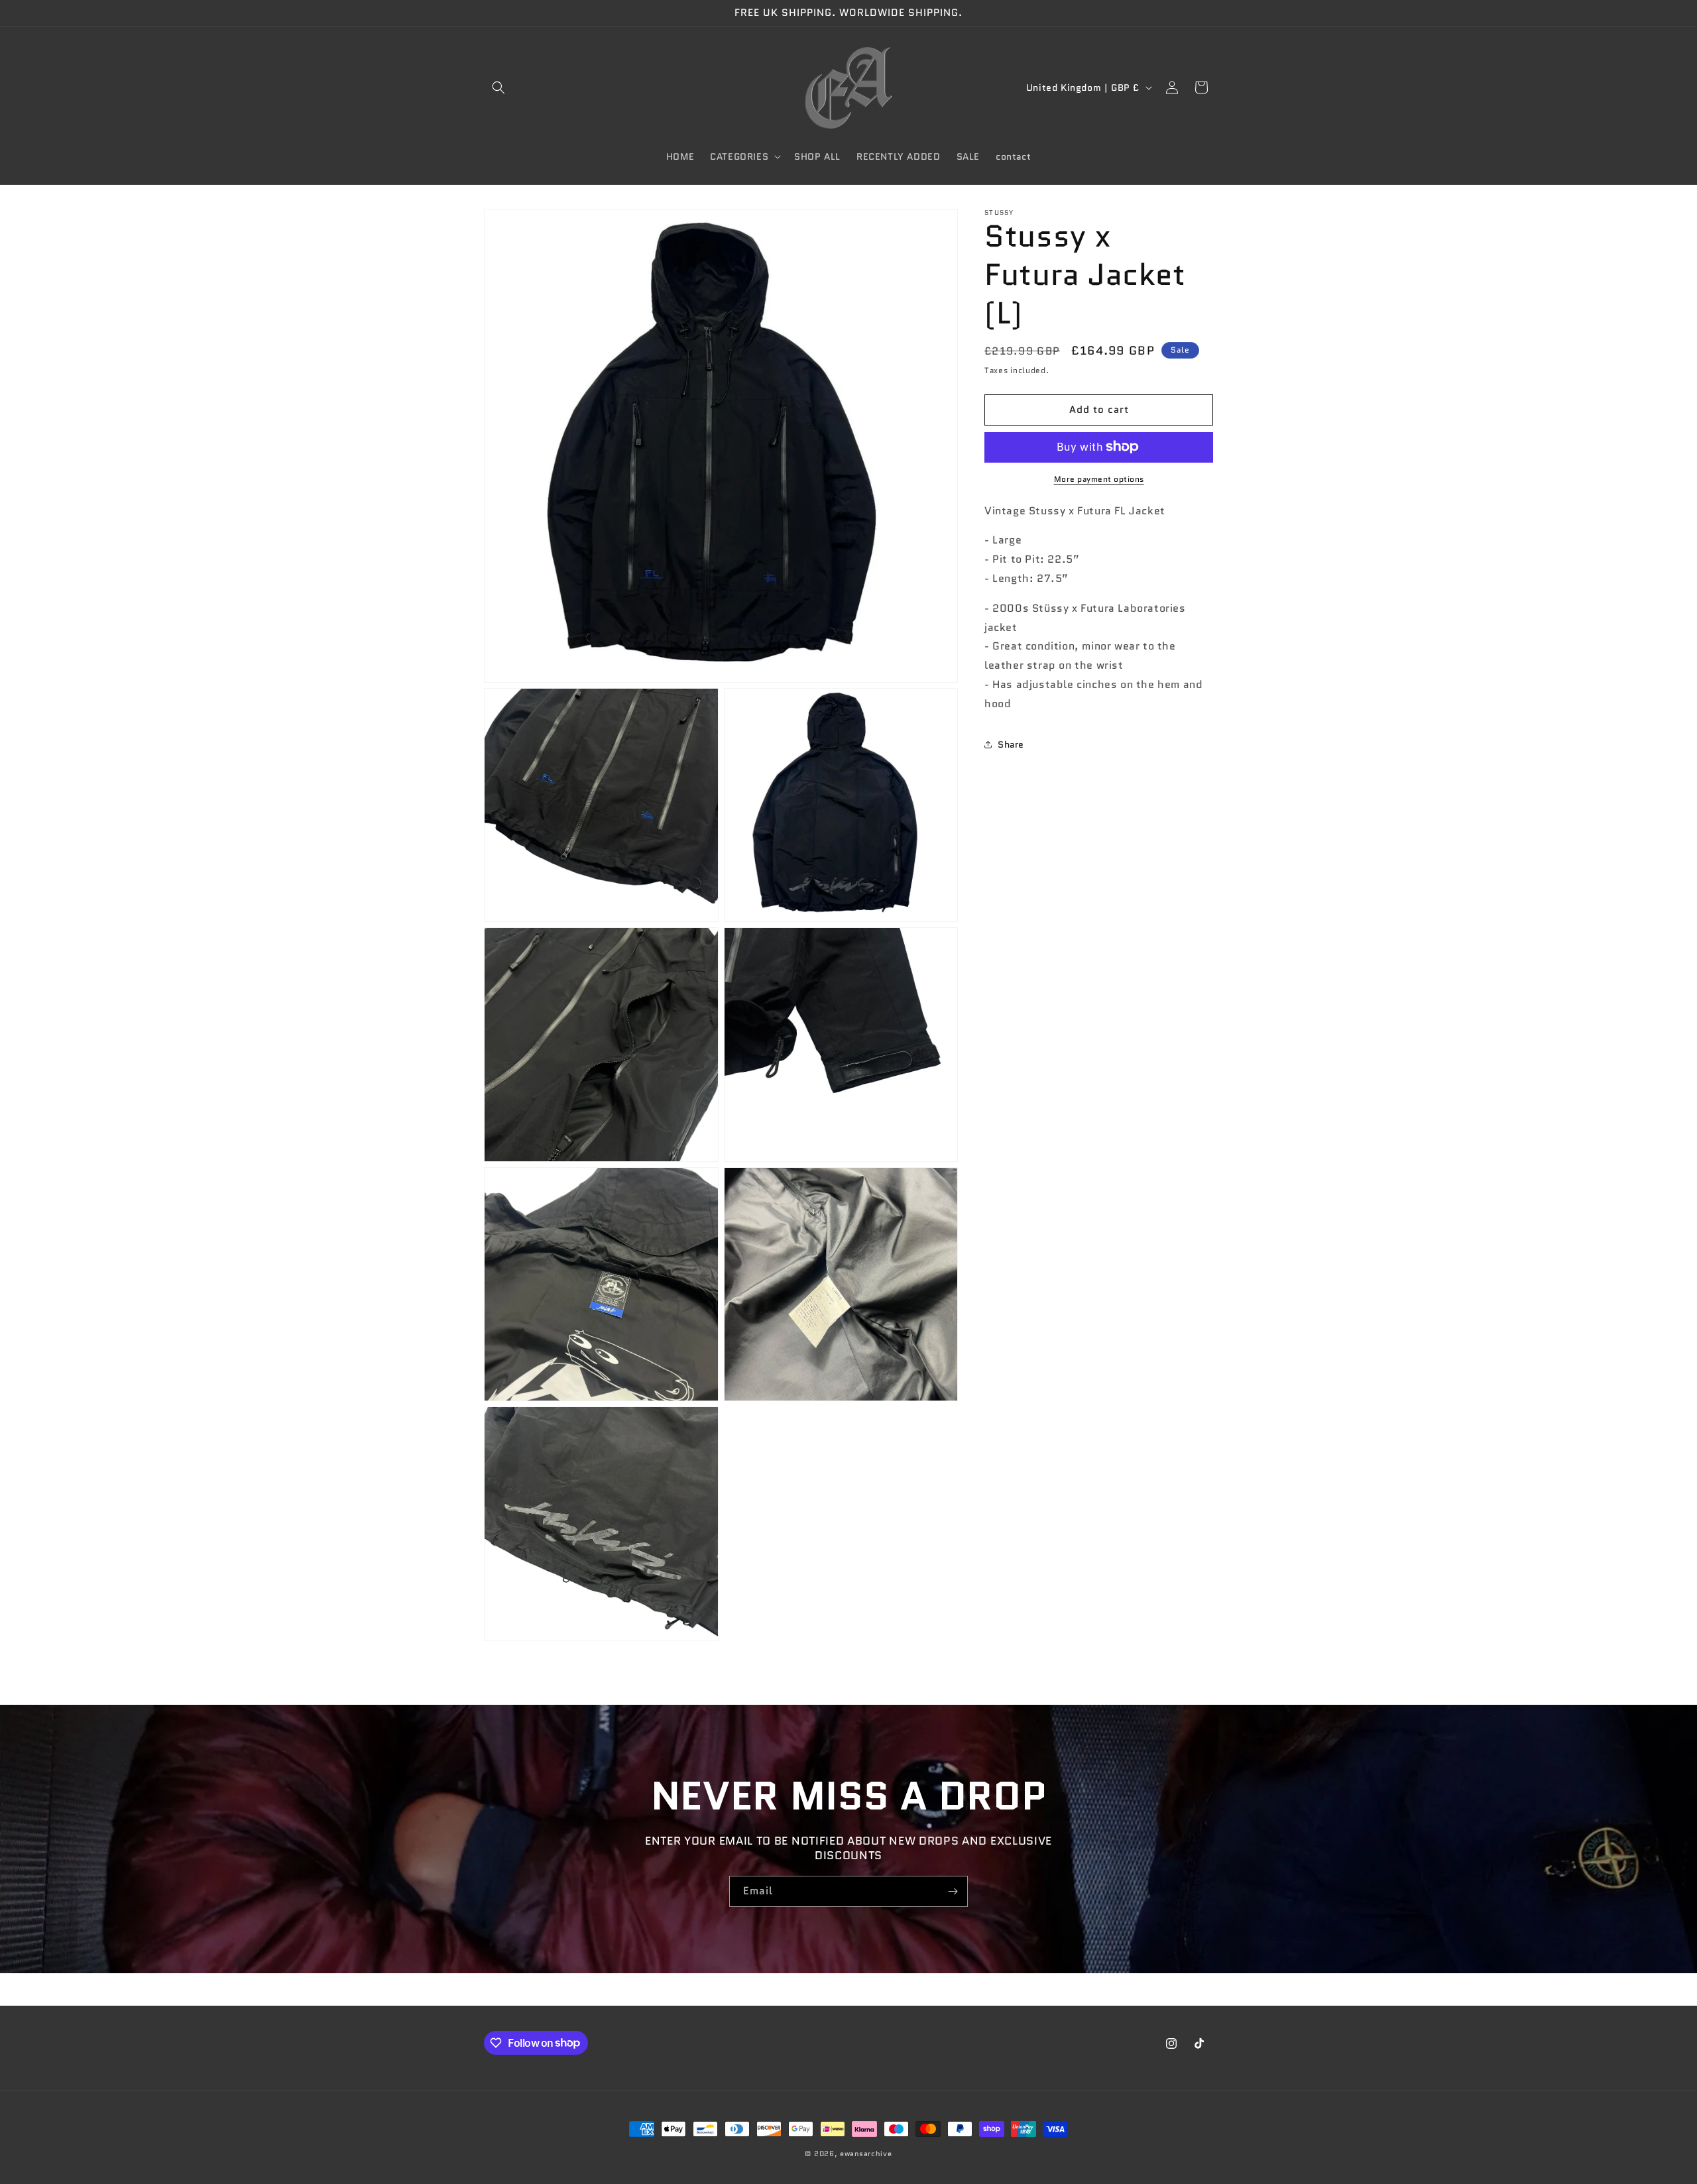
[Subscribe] (953, 1891)
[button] (498, 87)
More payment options (1099, 478)
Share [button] (1011, 744)
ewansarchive (866, 2154)
